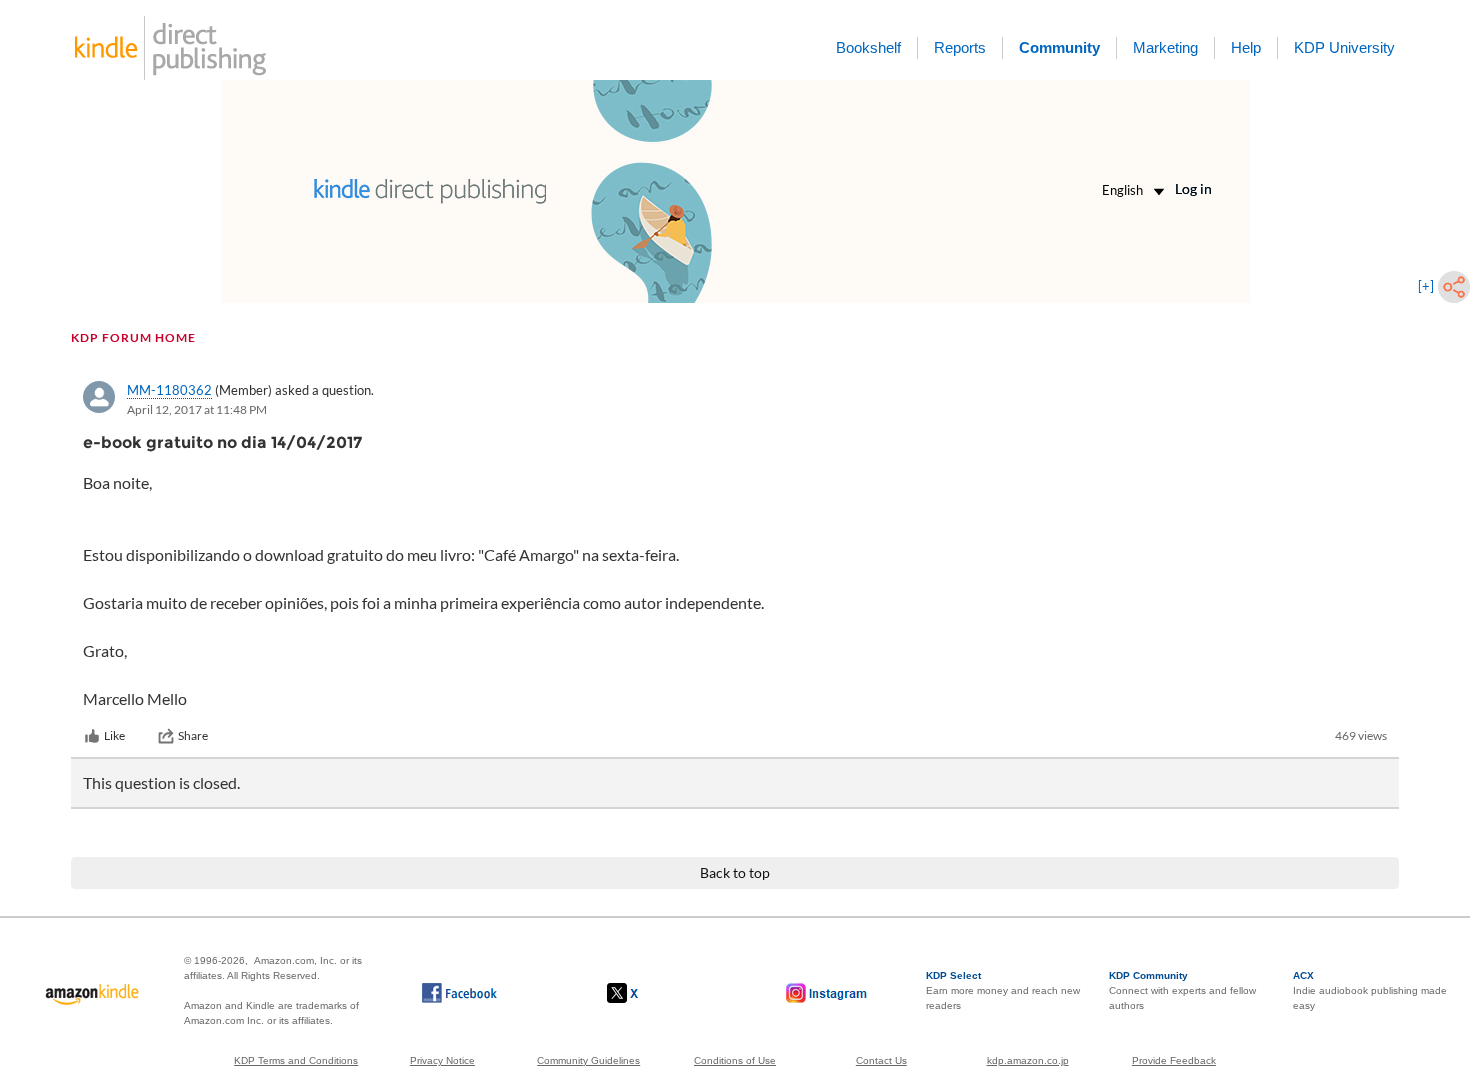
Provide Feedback (1174, 1060)
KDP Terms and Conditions (296, 1060)
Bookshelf (868, 47)
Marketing (1165, 47)
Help (1246, 47)
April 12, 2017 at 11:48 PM (197, 409)
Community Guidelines (588, 1060)
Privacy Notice (442, 1060)
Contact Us (881, 1060)
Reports (960, 47)
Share (193, 735)
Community (1059, 47)
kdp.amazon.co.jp (1028, 1060)
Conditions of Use (735, 1060)
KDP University (1344, 47)
